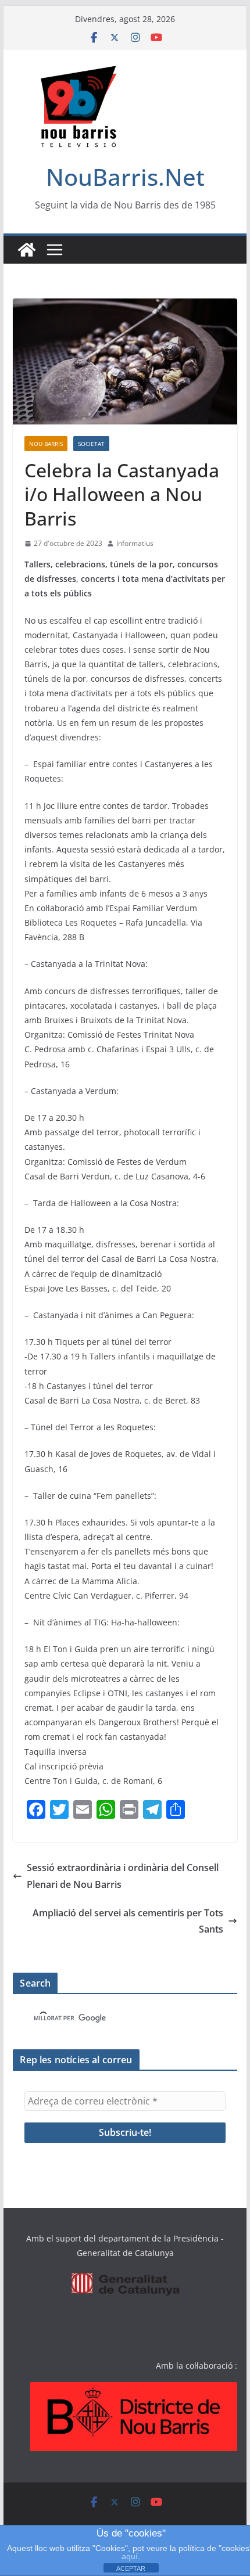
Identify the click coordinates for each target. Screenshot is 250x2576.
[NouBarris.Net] (27, 250)
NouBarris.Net (125, 177)
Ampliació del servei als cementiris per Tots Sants (128, 1921)
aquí (130, 2556)
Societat (91, 444)
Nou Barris (46, 444)
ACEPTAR (131, 2568)
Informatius (135, 543)
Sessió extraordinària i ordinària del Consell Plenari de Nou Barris (123, 1876)
